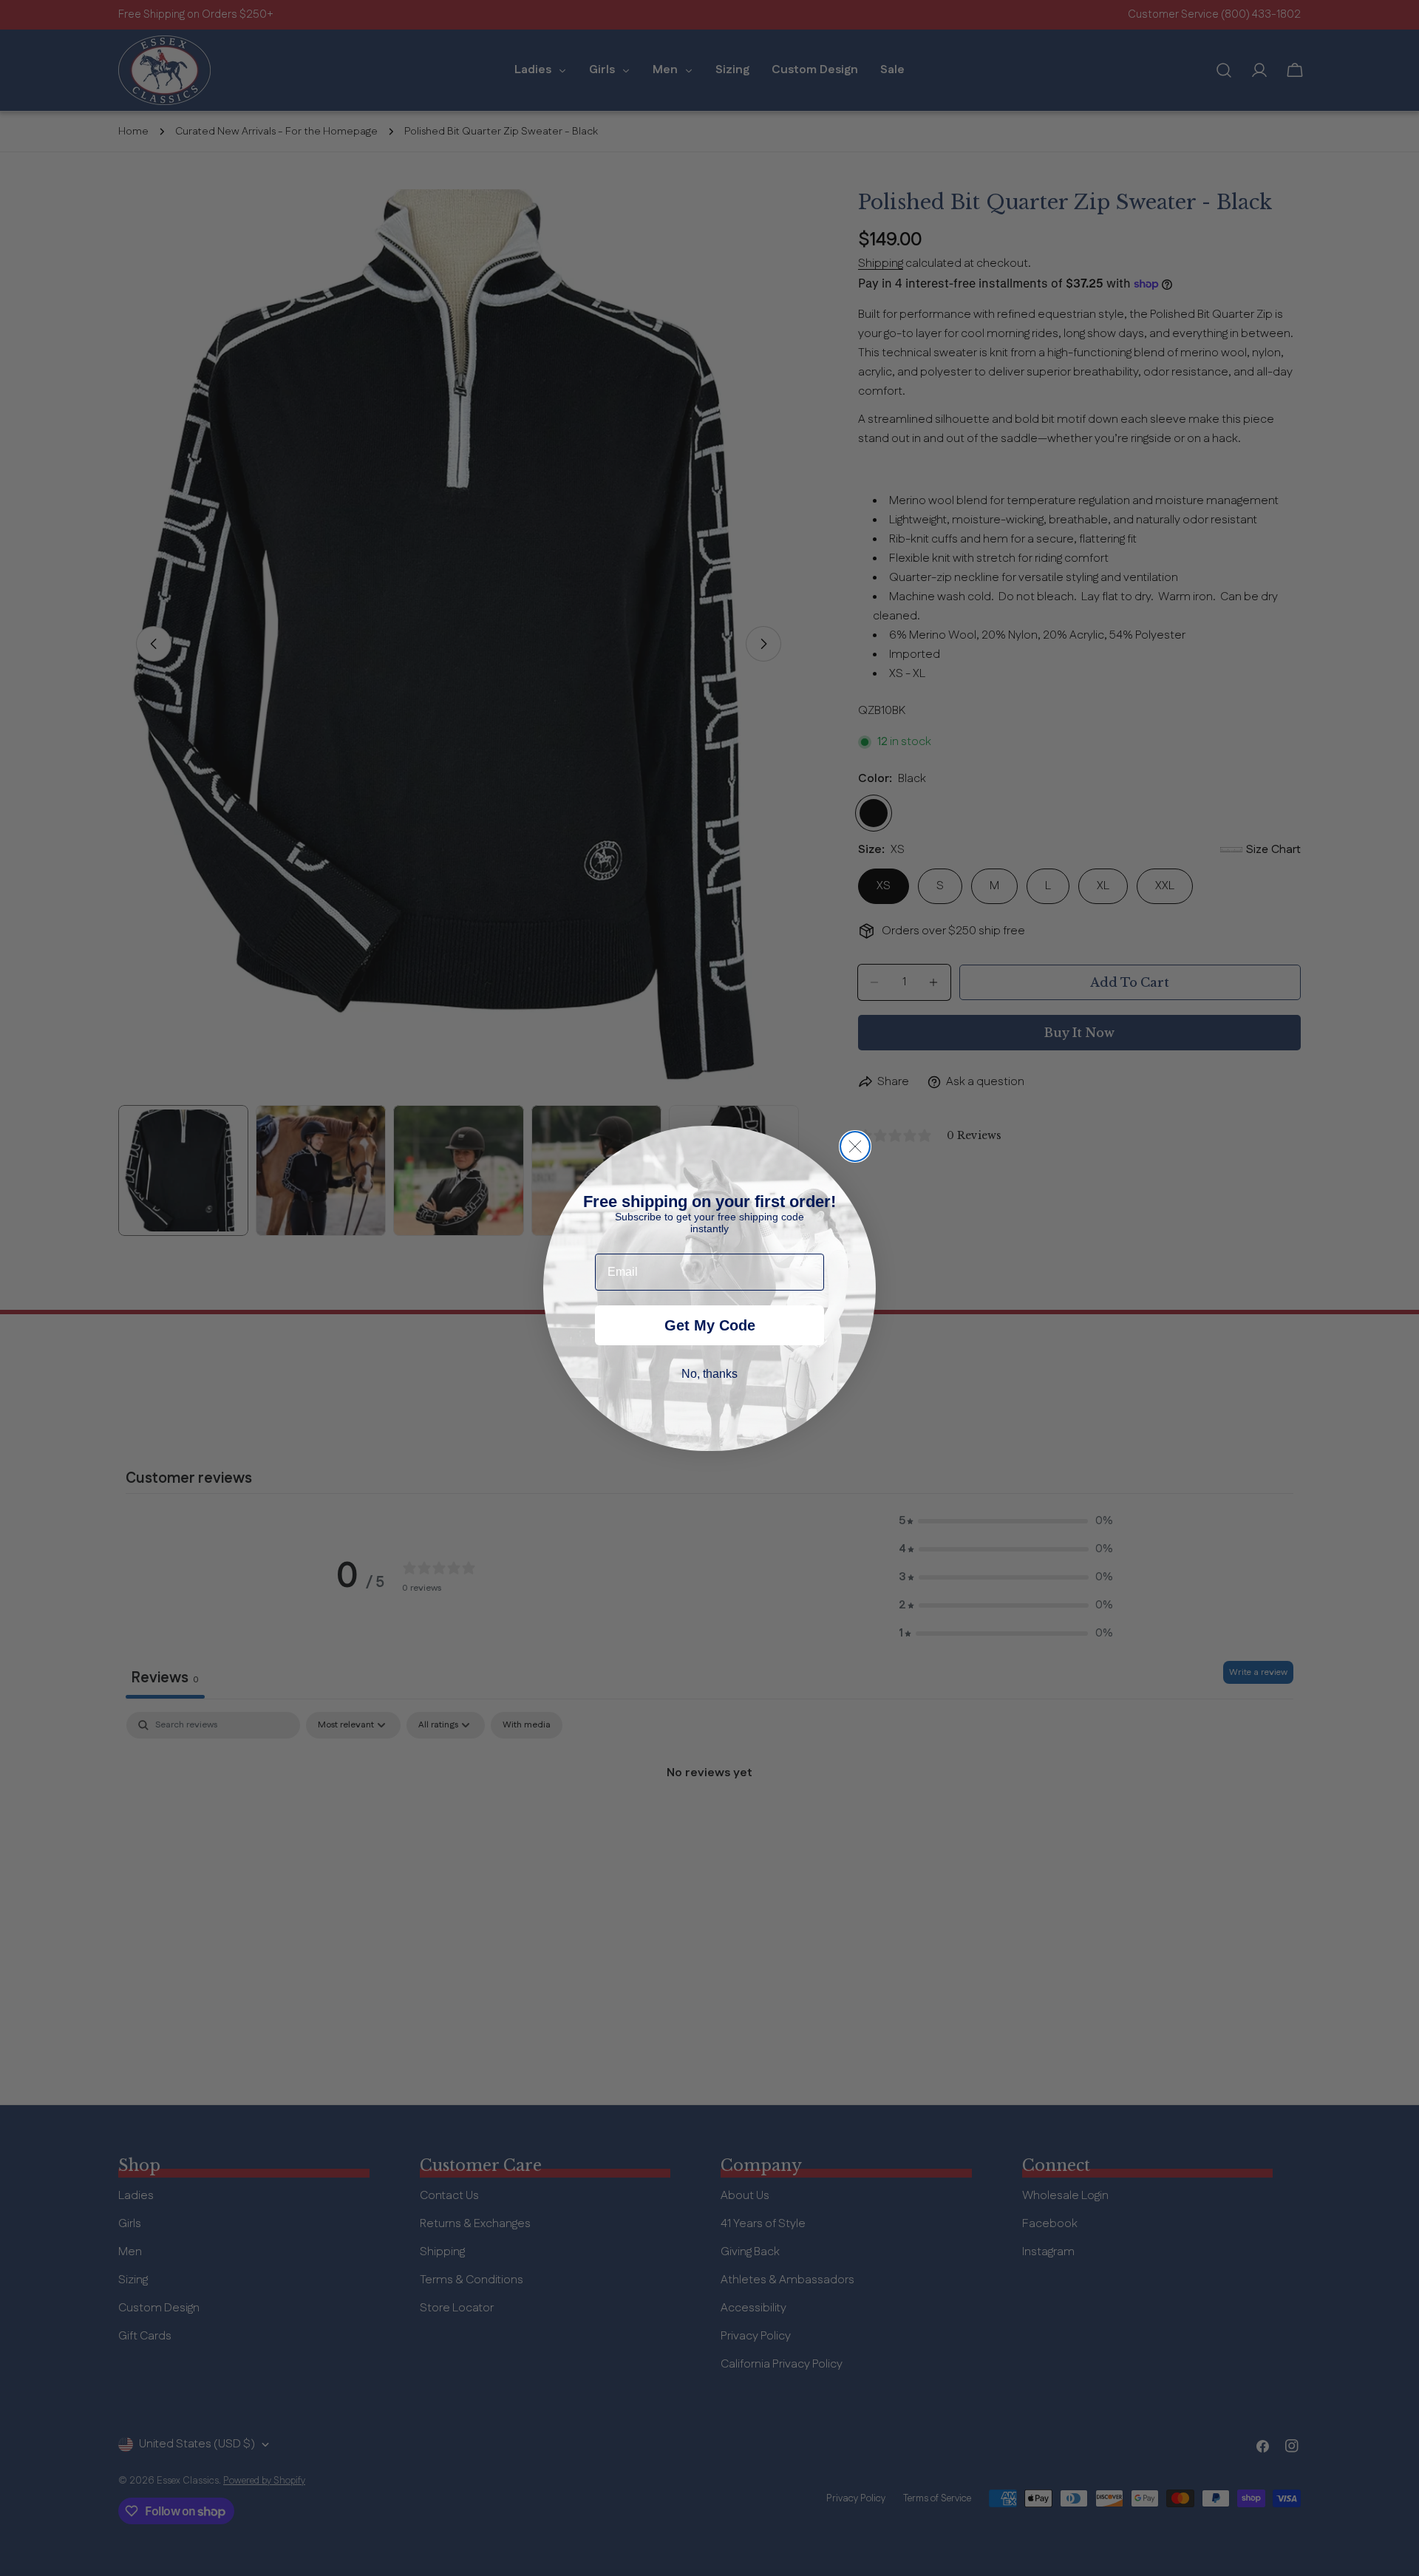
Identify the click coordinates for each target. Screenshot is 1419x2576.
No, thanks (709, 1374)
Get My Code (710, 1325)
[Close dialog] (855, 1146)
